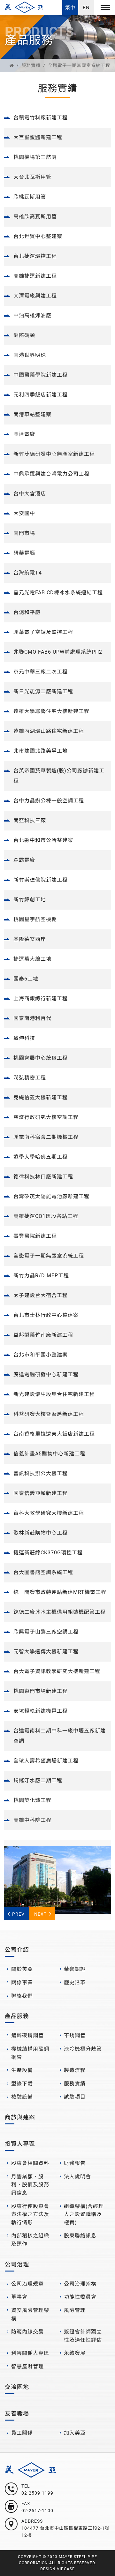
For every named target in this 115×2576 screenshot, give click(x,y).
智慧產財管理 (27, 2366)
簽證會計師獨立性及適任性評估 (83, 2336)
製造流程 (75, 2070)
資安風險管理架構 (30, 2314)
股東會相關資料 (30, 2163)
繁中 (70, 8)
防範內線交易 (27, 2332)
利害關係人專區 (30, 2353)
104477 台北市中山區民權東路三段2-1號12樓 (65, 2532)
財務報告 (75, 2163)
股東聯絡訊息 (80, 2236)
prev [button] (18, 1914)
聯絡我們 (22, 1996)
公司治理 (17, 2264)
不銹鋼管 (75, 2035)
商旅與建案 (20, 2117)
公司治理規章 (27, 2284)
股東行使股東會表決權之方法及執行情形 (30, 2214)
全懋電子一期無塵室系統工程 (79, 65)
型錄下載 (22, 2084)
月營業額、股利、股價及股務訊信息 (30, 2185)
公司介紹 (17, 1950)
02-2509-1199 (37, 2493)
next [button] (40, 1914)
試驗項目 (75, 2097)
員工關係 (22, 2433)
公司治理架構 (80, 2284)
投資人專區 (20, 2144)
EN (86, 8)
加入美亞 (75, 2433)
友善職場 (17, 2413)
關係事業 (22, 1983)
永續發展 (75, 2353)
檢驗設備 (22, 2097)
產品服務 (17, 2016)
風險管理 (75, 2310)
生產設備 (22, 2070)
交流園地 (17, 2387)
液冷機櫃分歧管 (83, 2049)
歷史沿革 (75, 1983)
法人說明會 (77, 2177)
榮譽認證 (75, 1969)
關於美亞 (22, 1969)
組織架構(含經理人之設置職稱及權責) (84, 2214)
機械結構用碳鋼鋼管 (30, 2053)
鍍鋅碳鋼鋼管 (27, 2035)
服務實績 (31, 65)
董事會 (19, 2297)
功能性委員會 (80, 2297)
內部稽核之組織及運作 (30, 2240)
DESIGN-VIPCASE (57, 2569)
